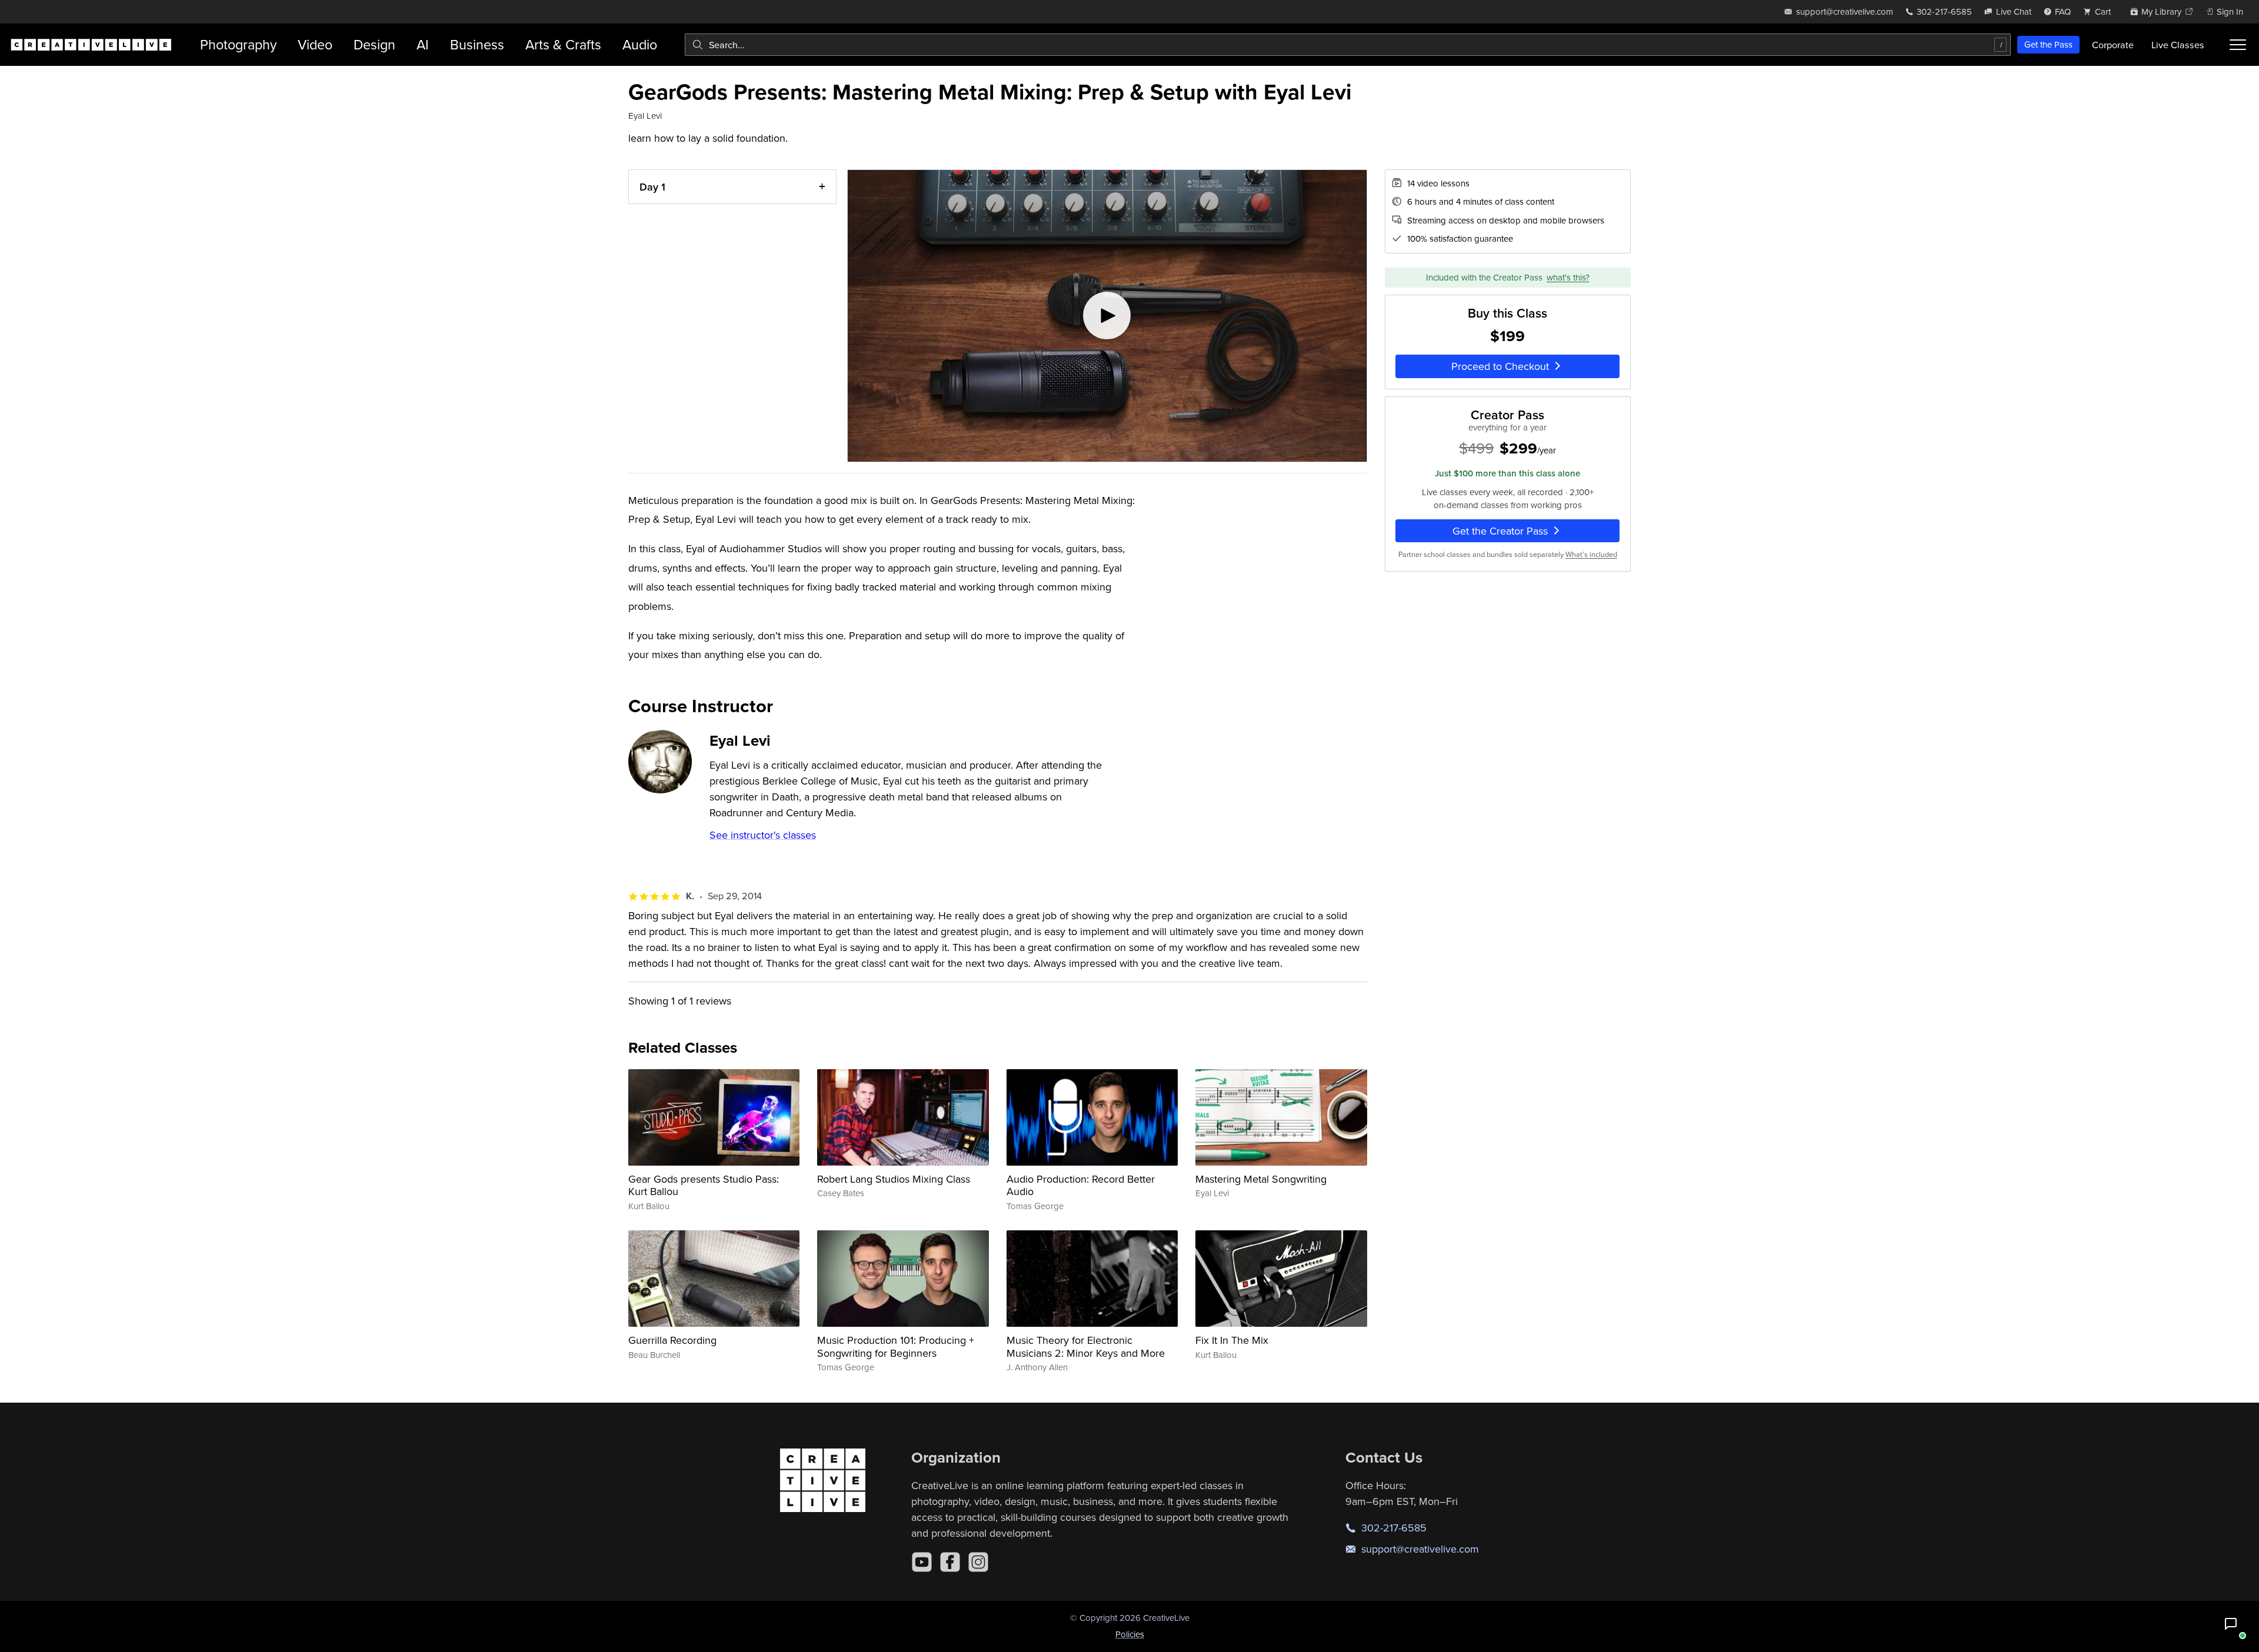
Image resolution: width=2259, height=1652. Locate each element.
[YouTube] (922, 1562)
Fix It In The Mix (1232, 1340)
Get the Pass (2048, 44)
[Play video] (1107, 316)
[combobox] (1348, 45)
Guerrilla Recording (672, 1340)
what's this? (1568, 277)
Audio (640, 44)
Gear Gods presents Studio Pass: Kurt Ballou (704, 1185)
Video (315, 44)
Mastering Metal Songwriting (1261, 1179)
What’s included (1591, 554)
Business (477, 44)
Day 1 (652, 187)
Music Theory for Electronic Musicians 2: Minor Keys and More (1086, 1346)
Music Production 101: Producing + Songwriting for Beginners (896, 1346)
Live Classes (2178, 45)
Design (374, 44)
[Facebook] (950, 1562)
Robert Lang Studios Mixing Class (894, 1179)
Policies (1130, 1634)
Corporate (2113, 45)
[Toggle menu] (2238, 45)
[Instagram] (978, 1562)
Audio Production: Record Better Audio (1081, 1185)
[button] (2231, 1624)
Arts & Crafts (563, 44)
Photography (238, 44)
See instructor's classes (763, 835)
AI (423, 44)
